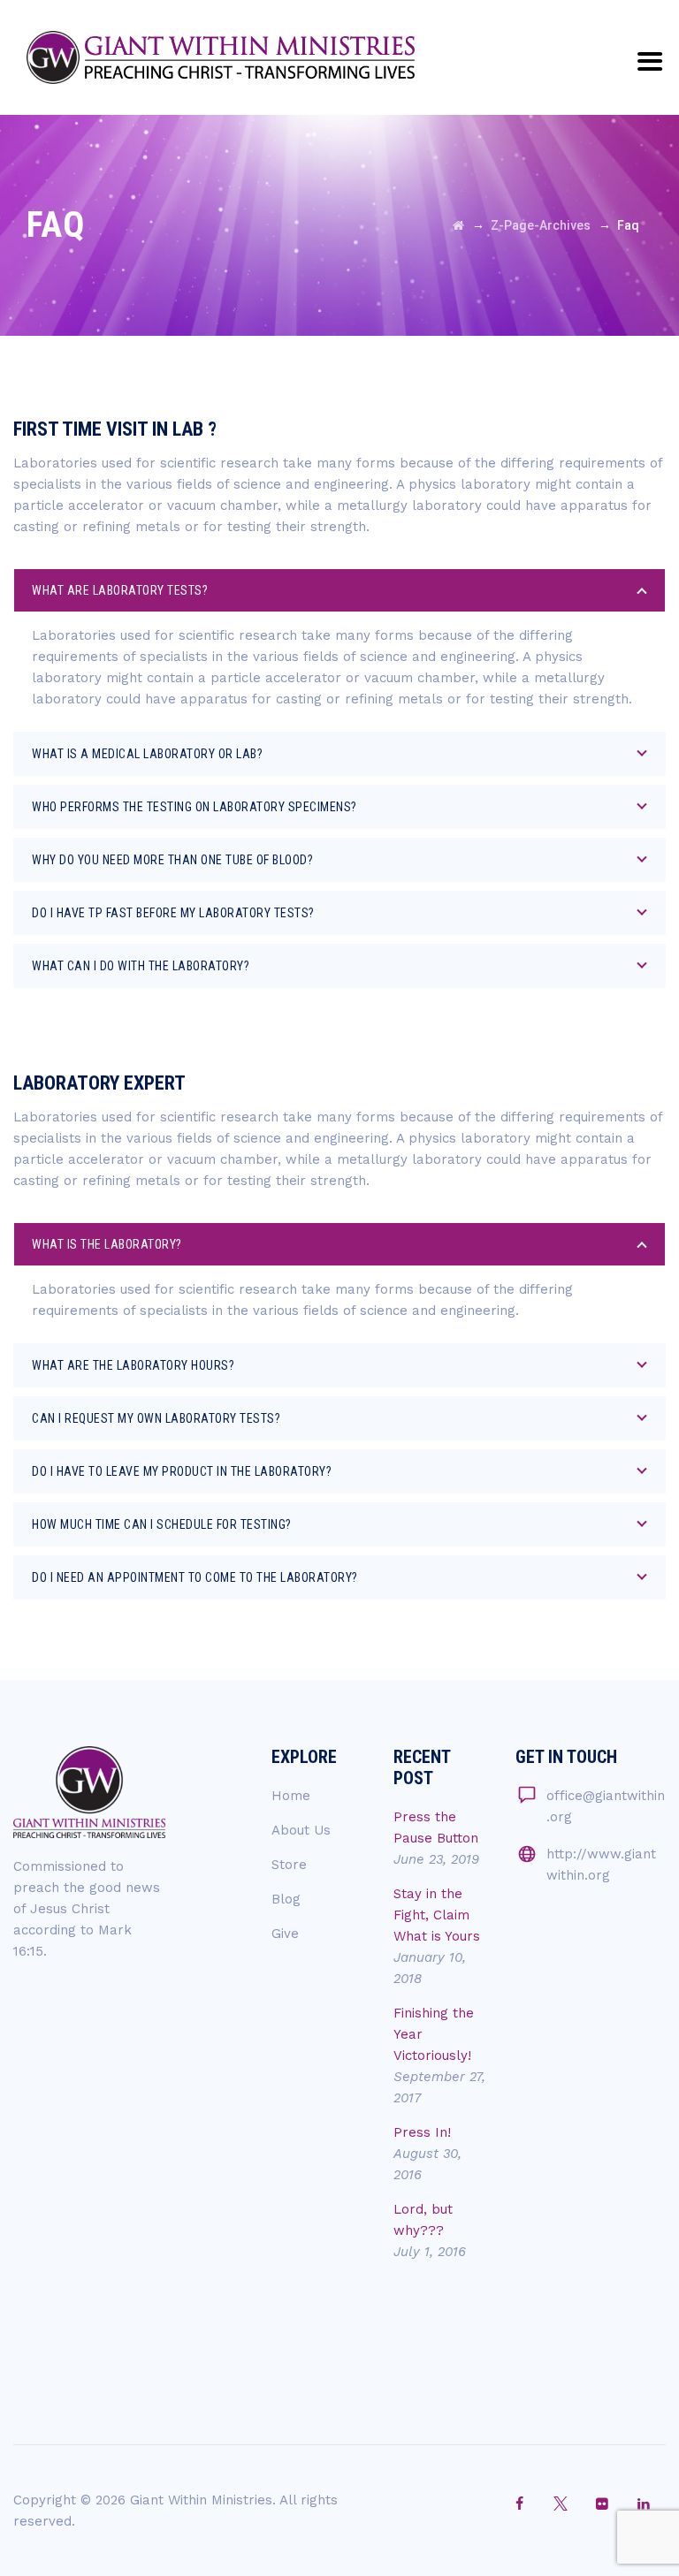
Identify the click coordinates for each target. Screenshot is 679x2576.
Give (285, 1934)
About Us (301, 1830)
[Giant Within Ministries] (221, 57)
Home (291, 1796)
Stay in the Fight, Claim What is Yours (437, 1915)
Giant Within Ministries (201, 2500)
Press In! (422, 2132)
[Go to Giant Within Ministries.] (458, 225)
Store (289, 1865)
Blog (286, 1899)
